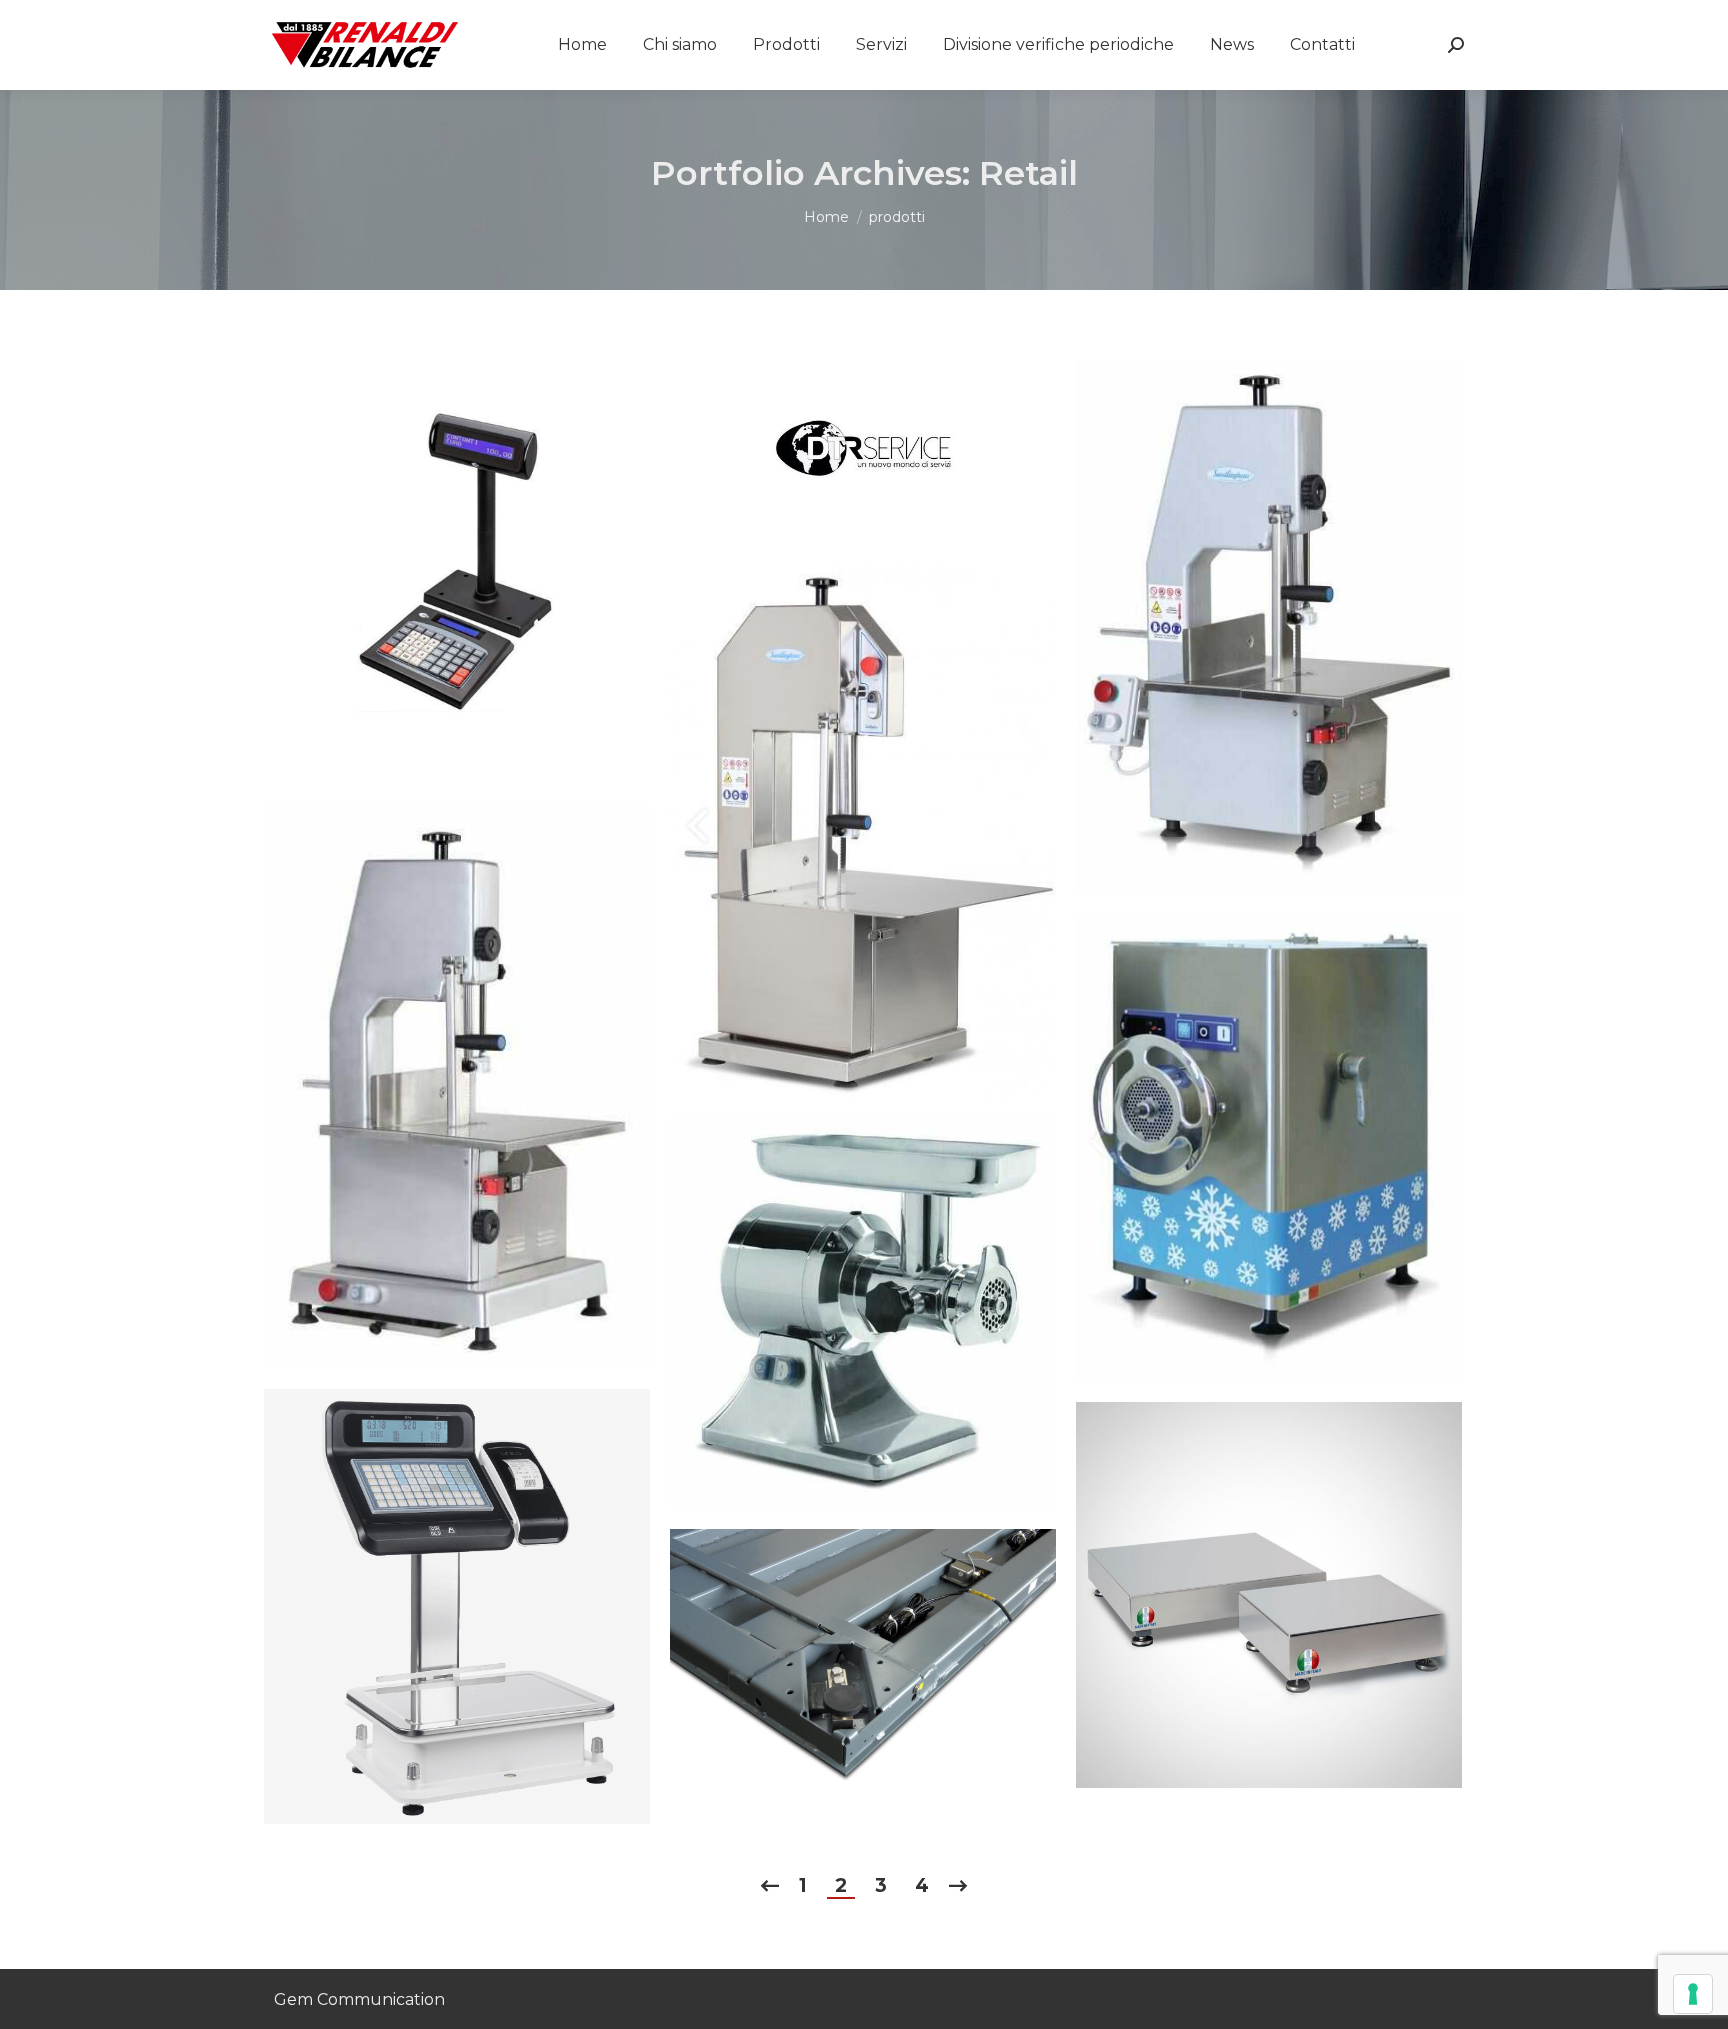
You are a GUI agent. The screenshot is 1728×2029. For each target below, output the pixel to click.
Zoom (430, 572)
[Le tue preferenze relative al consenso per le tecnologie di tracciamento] (1693, 1994)
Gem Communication (359, 1999)
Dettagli (484, 572)
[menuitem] (582, 45)
